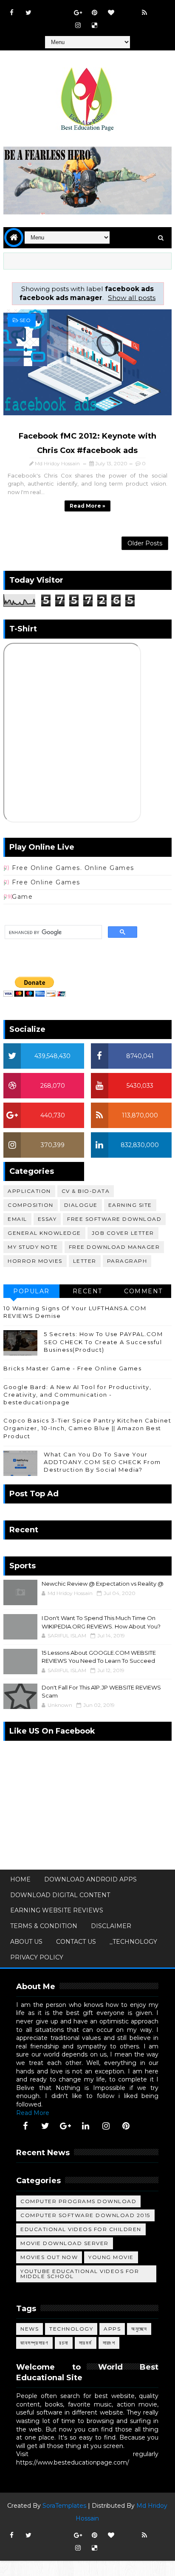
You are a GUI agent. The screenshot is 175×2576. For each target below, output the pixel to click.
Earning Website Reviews (57, 1910)
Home (20, 1879)
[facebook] (12, 13)
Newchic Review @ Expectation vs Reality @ (103, 1584)
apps (112, 2329)
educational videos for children (81, 2229)
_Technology (133, 1942)
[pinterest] (95, 13)
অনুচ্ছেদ (139, 2329)
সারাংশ (109, 2343)
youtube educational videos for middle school (80, 2274)
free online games (46, 882)
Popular (31, 1291)
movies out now (49, 2257)
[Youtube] (45, 8)
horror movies (35, 1261)
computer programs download (78, 2201)
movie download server (65, 2243)
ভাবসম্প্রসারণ (34, 2343)
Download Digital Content (60, 1895)
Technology (71, 2329)
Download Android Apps (90, 1879)
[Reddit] (128, 8)
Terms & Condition (44, 1926)
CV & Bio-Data (86, 1191)
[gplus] (78, 13)
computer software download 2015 (85, 2215)
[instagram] (78, 25)
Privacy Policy (37, 1957)
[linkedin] (86, 2126)
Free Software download (114, 1219)
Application (29, 1191)
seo (25, 320)
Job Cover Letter (123, 1233)
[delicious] (95, 25)
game (22, 897)
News (30, 2329)
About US (26, 1942)
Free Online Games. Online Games (73, 868)
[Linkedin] (62, 8)
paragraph (127, 1261)
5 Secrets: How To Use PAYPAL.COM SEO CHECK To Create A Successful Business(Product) (103, 1342)
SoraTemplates (64, 2506)
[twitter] (28, 13)
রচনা (64, 2343)
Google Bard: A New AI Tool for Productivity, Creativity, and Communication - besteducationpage (77, 1395)
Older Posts (145, 543)
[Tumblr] (161, 8)
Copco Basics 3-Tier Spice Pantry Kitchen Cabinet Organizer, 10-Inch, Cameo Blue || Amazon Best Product (87, 1428)
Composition (31, 1205)
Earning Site (130, 1205)
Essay (47, 1219)
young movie (111, 2257)
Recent (87, 1291)
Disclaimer (111, 1926)
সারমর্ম (86, 2343)
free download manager (114, 1247)
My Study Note (33, 1247)
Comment (143, 1291)
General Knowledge (44, 1233)
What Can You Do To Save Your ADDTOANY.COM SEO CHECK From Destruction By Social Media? (102, 1462)
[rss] (144, 13)
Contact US (76, 1942)
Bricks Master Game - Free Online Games (72, 1368)
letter (85, 1261)
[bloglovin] (111, 13)
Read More (33, 2113)
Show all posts (132, 298)
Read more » (87, 506)
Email (17, 1219)
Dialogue (81, 1205)
